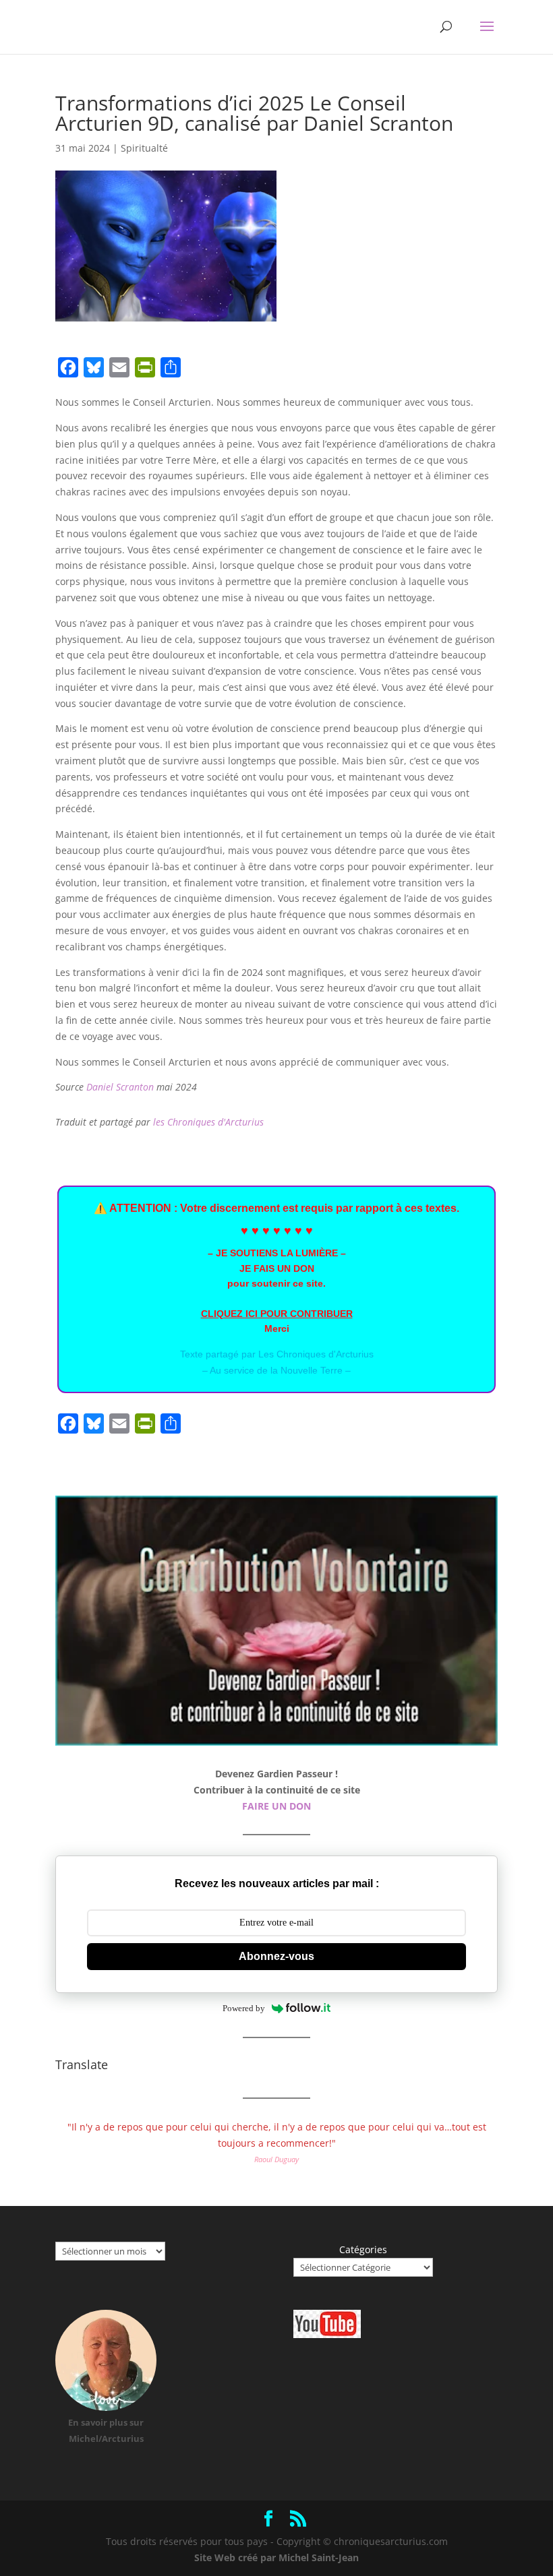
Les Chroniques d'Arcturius (316, 1354)
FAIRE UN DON (276, 1806)
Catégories (363, 2249)
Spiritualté (144, 148)
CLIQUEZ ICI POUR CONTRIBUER (277, 1314)
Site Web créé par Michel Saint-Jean (276, 2557)
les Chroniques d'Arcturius (208, 1122)
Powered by (244, 2008)
